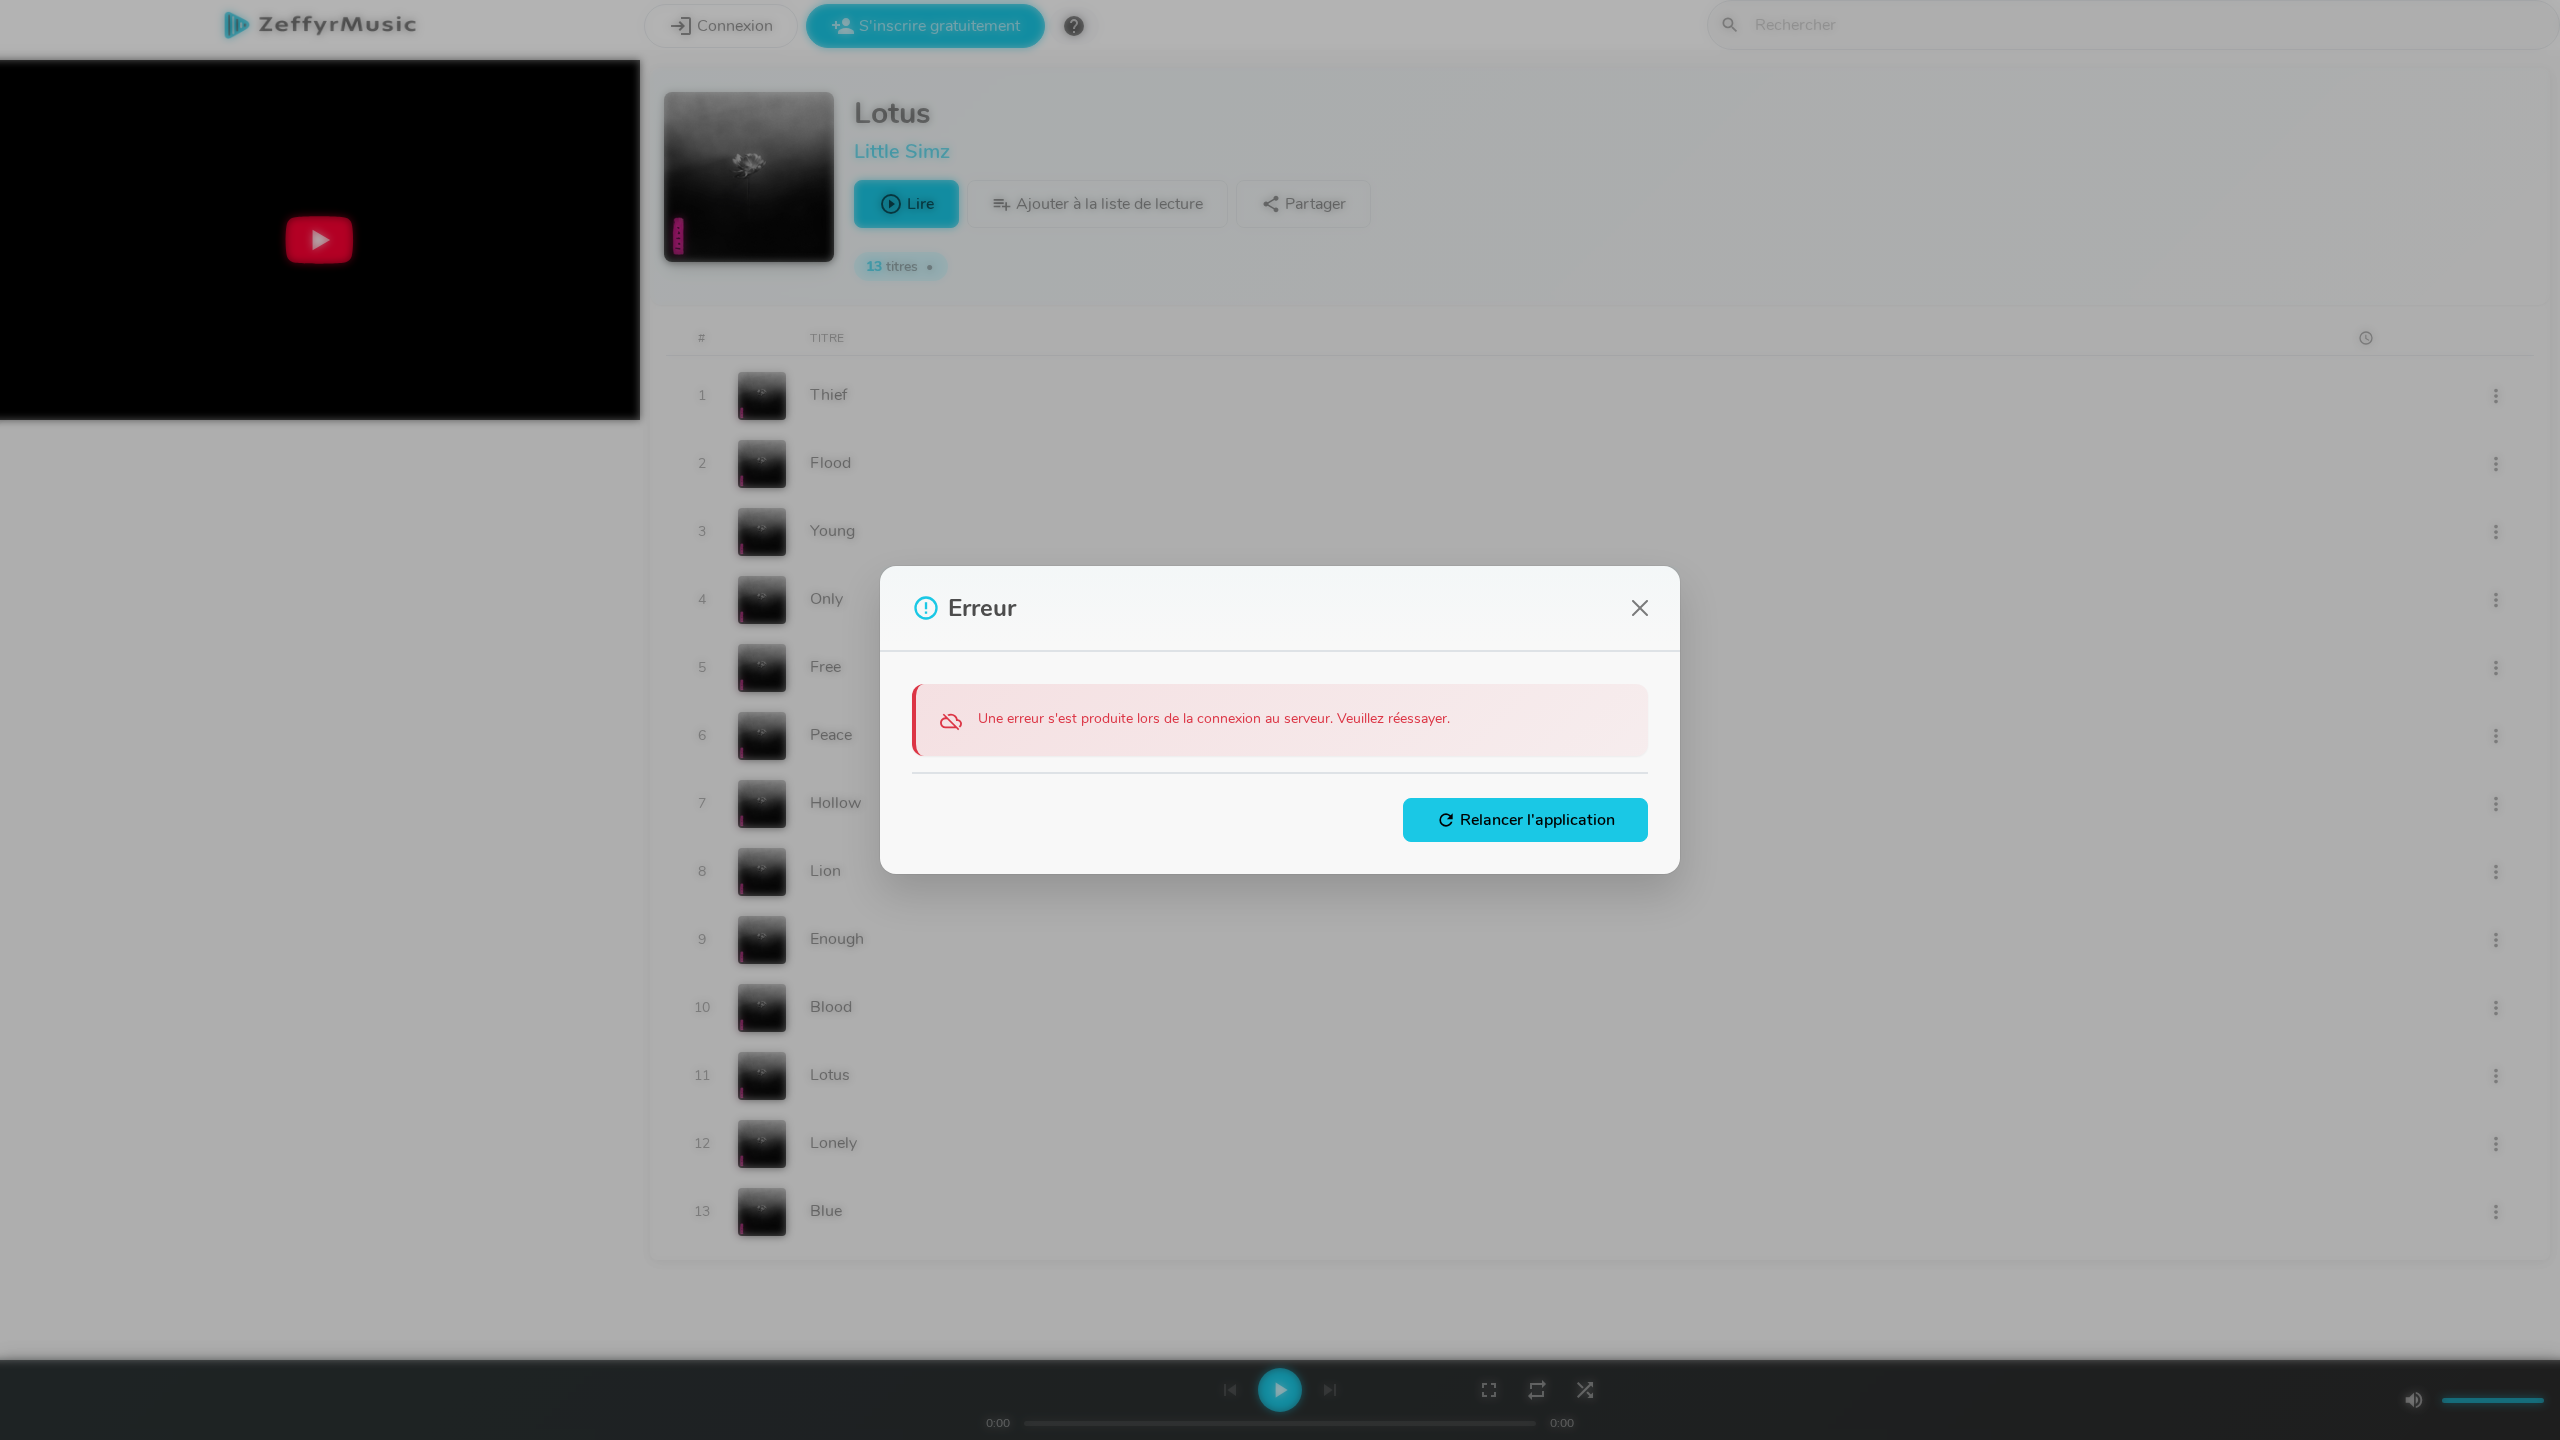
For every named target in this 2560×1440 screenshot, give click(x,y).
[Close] (1640, 608)
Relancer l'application (1525, 820)
